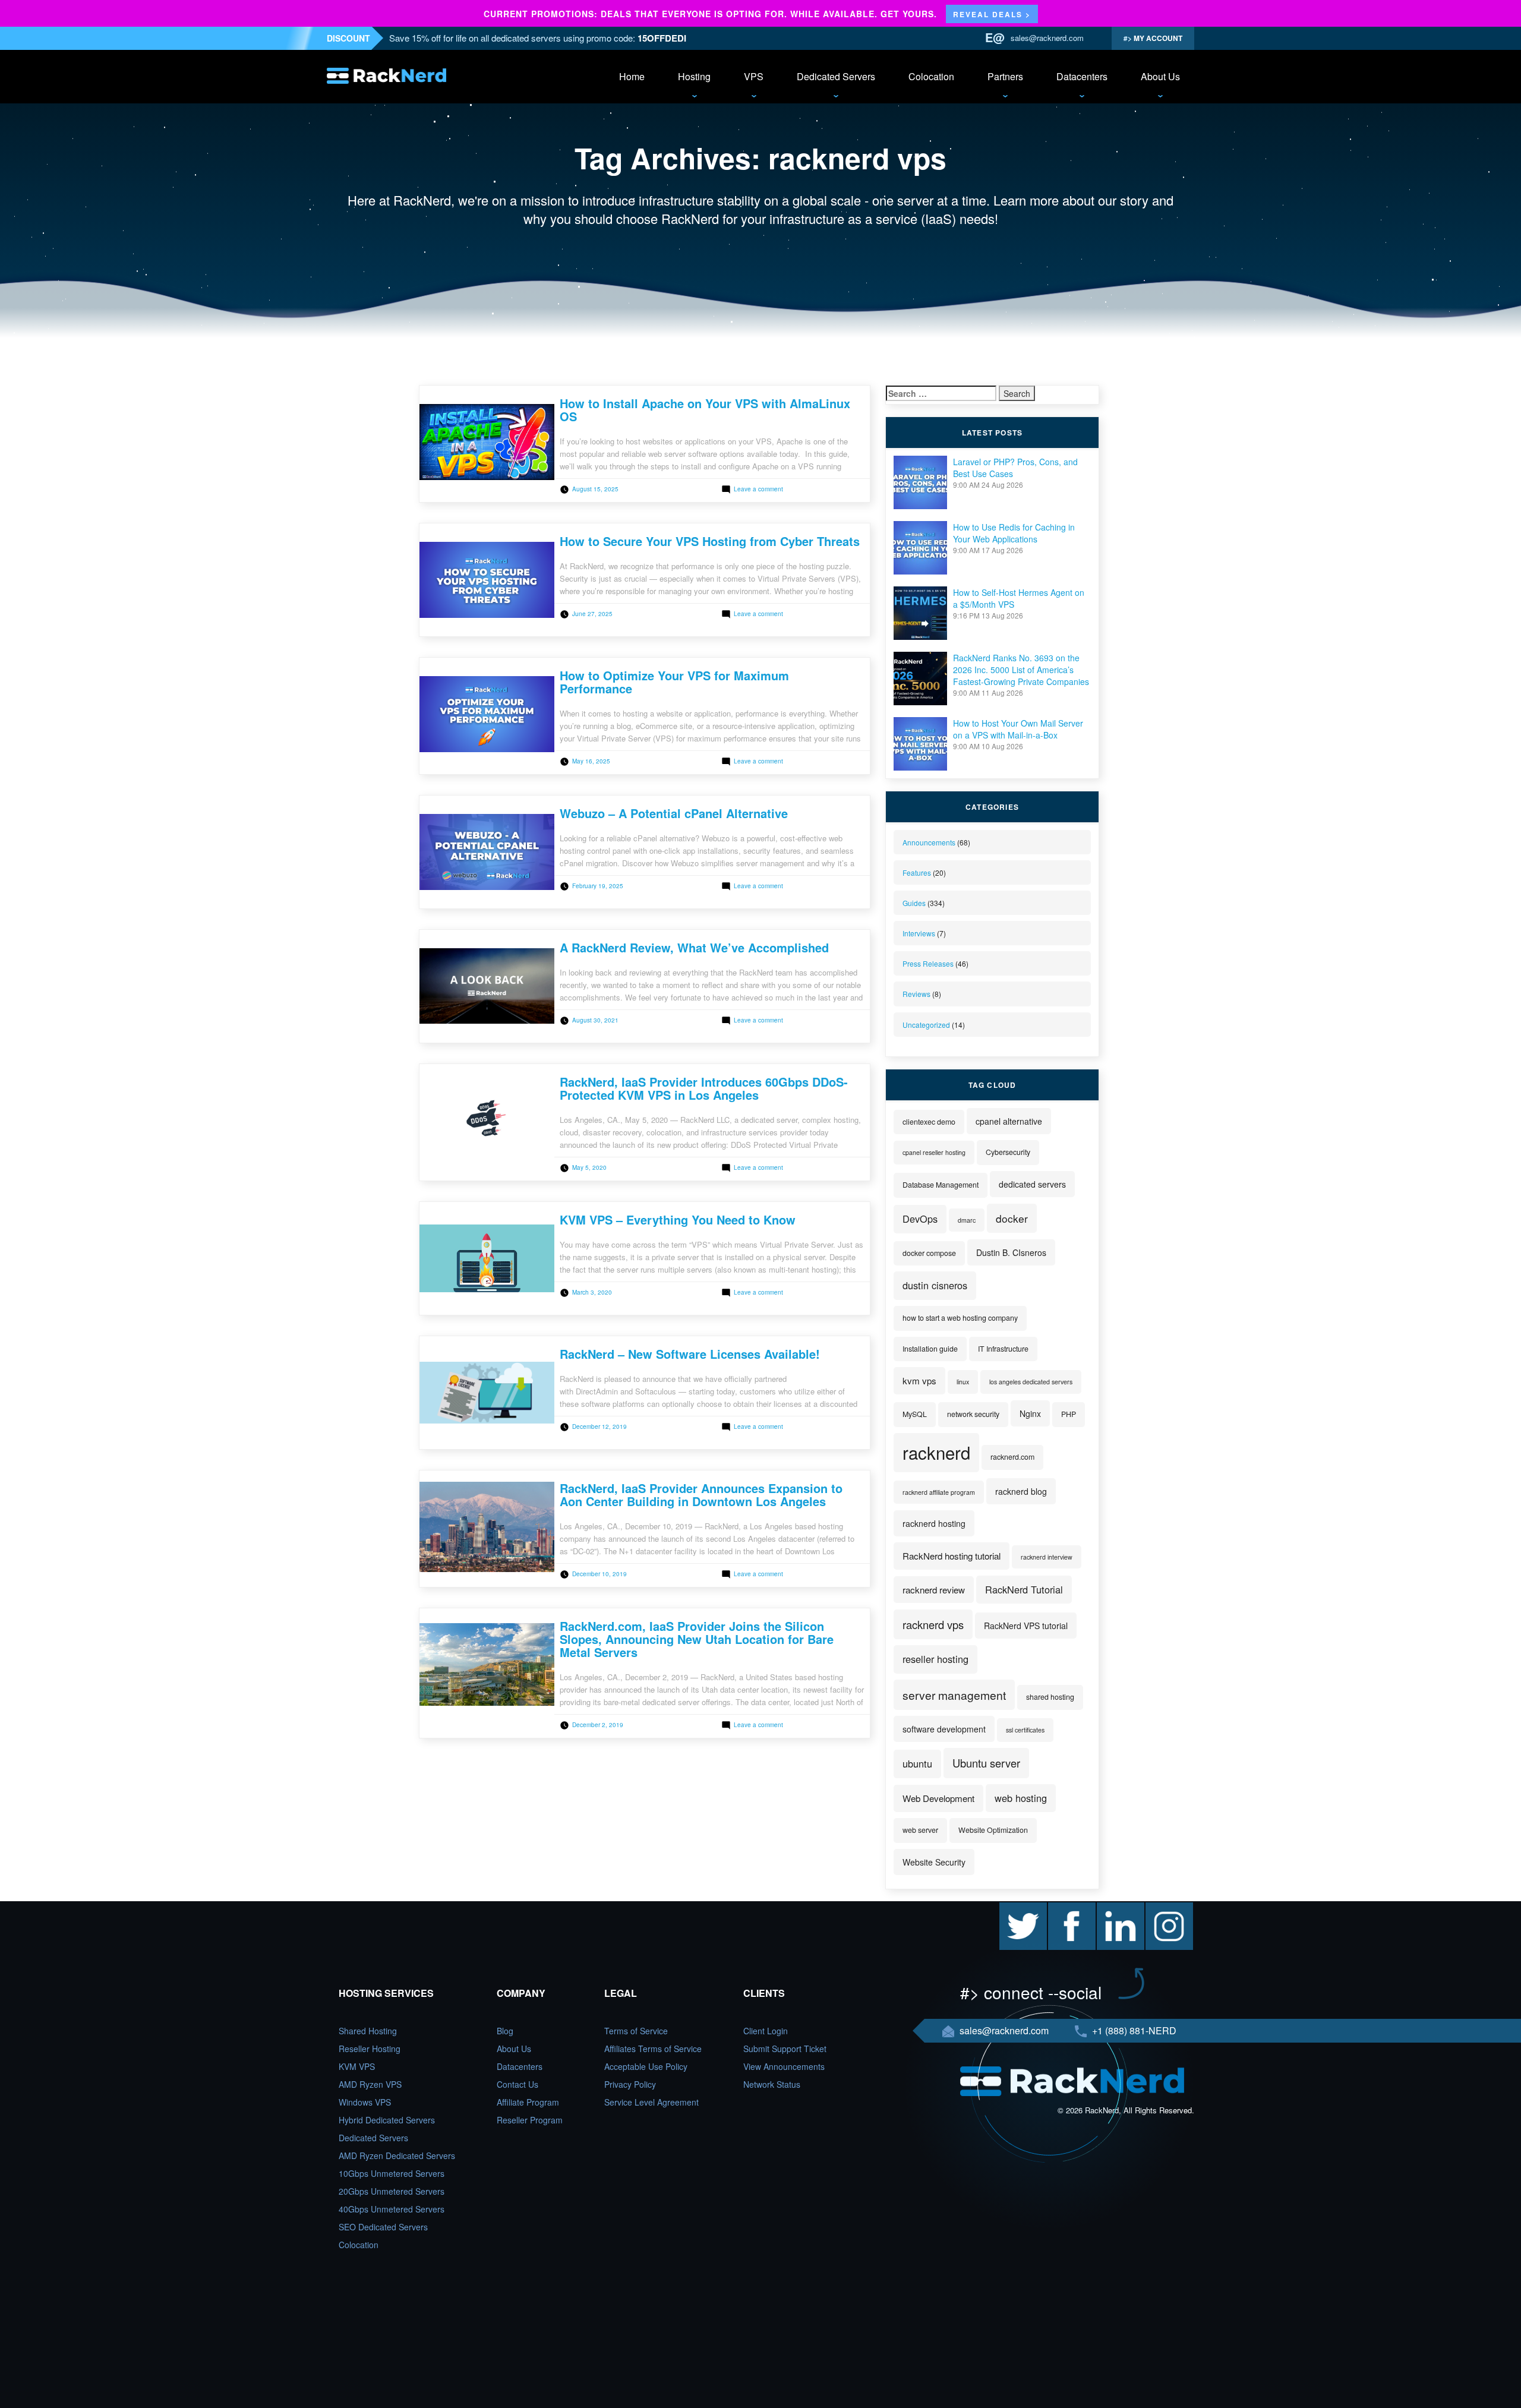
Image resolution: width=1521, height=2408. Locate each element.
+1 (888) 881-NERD (1133, 2030)
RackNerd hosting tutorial (952, 1556)
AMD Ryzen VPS (370, 2084)
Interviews (919, 933)
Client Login (766, 2031)
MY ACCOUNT (1157, 38)
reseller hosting (935, 1659)
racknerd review (934, 1590)
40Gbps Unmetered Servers (392, 2209)
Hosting (694, 76)
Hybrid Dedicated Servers (387, 2120)
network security (973, 1414)
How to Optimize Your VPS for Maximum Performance (674, 682)
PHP (1069, 1414)
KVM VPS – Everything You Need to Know (678, 1219)
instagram (1164, 1908)
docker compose (929, 1253)
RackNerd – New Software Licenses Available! (690, 1354)
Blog (505, 2031)
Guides (914, 903)
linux (963, 1382)
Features (917, 872)
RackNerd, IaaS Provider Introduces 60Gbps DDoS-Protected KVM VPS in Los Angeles (704, 1088)
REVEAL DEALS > (992, 14)
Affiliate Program (528, 2102)
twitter (1011, 1908)
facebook (1065, 1908)
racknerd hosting (934, 1523)
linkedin (1111, 1908)
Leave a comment (758, 489)
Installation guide (930, 1349)
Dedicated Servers (836, 76)
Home (632, 76)
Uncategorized (926, 1025)
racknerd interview (1047, 1557)
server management (954, 1695)
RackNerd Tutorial (1024, 1589)
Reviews (916, 994)
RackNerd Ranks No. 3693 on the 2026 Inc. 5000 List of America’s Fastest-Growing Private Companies (1021, 670)
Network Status (772, 2084)
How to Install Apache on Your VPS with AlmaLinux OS (705, 410)
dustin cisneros (935, 1285)
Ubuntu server (986, 1763)
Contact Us (517, 2084)
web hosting (1021, 1798)
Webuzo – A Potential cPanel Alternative (674, 813)
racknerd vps (933, 1624)
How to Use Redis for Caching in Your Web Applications (1014, 533)
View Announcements (784, 2066)
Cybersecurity (1008, 1152)
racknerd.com (1012, 1457)
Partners (1005, 76)
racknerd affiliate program (939, 1492)
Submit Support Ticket (785, 2049)
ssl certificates (1025, 1730)
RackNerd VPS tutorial (1026, 1626)
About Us (1160, 76)
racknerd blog (1021, 1491)
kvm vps (919, 1380)
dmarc (967, 1220)
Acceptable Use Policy (646, 2066)
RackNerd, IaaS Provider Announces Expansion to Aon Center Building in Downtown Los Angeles (701, 1495)
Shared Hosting (368, 2031)
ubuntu (917, 1763)
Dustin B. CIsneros (1011, 1252)
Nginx (1030, 1413)
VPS (754, 76)
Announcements (929, 842)
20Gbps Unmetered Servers (392, 2191)
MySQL (915, 1414)
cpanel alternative (1009, 1121)
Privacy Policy (630, 2084)
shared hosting (1050, 1697)
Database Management (941, 1185)
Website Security (934, 1862)
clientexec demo (929, 1122)
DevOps (920, 1219)
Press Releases (928, 963)
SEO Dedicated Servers (383, 2227)
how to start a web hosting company (960, 1318)
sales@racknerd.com (1047, 38)
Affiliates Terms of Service (653, 2049)
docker (1012, 1218)
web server (920, 1830)
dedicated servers (1032, 1184)
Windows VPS (365, 2102)
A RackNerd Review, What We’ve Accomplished (694, 947)
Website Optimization (993, 1830)
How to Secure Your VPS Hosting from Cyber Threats (710, 541)
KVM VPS (357, 2066)
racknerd (936, 1452)
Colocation (931, 76)
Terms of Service (636, 2031)
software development (944, 1729)
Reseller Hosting (370, 2049)
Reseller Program (530, 2120)
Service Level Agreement (651, 2102)
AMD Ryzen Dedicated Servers (397, 2155)
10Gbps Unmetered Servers (392, 2173)
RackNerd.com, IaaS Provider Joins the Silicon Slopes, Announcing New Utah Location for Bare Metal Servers (697, 1639)
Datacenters (1082, 76)
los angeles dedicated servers (1031, 1382)
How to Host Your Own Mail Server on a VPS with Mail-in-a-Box (1018, 729)
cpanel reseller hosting (934, 1152)
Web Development (938, 1798)
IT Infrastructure (1003, 1349)
